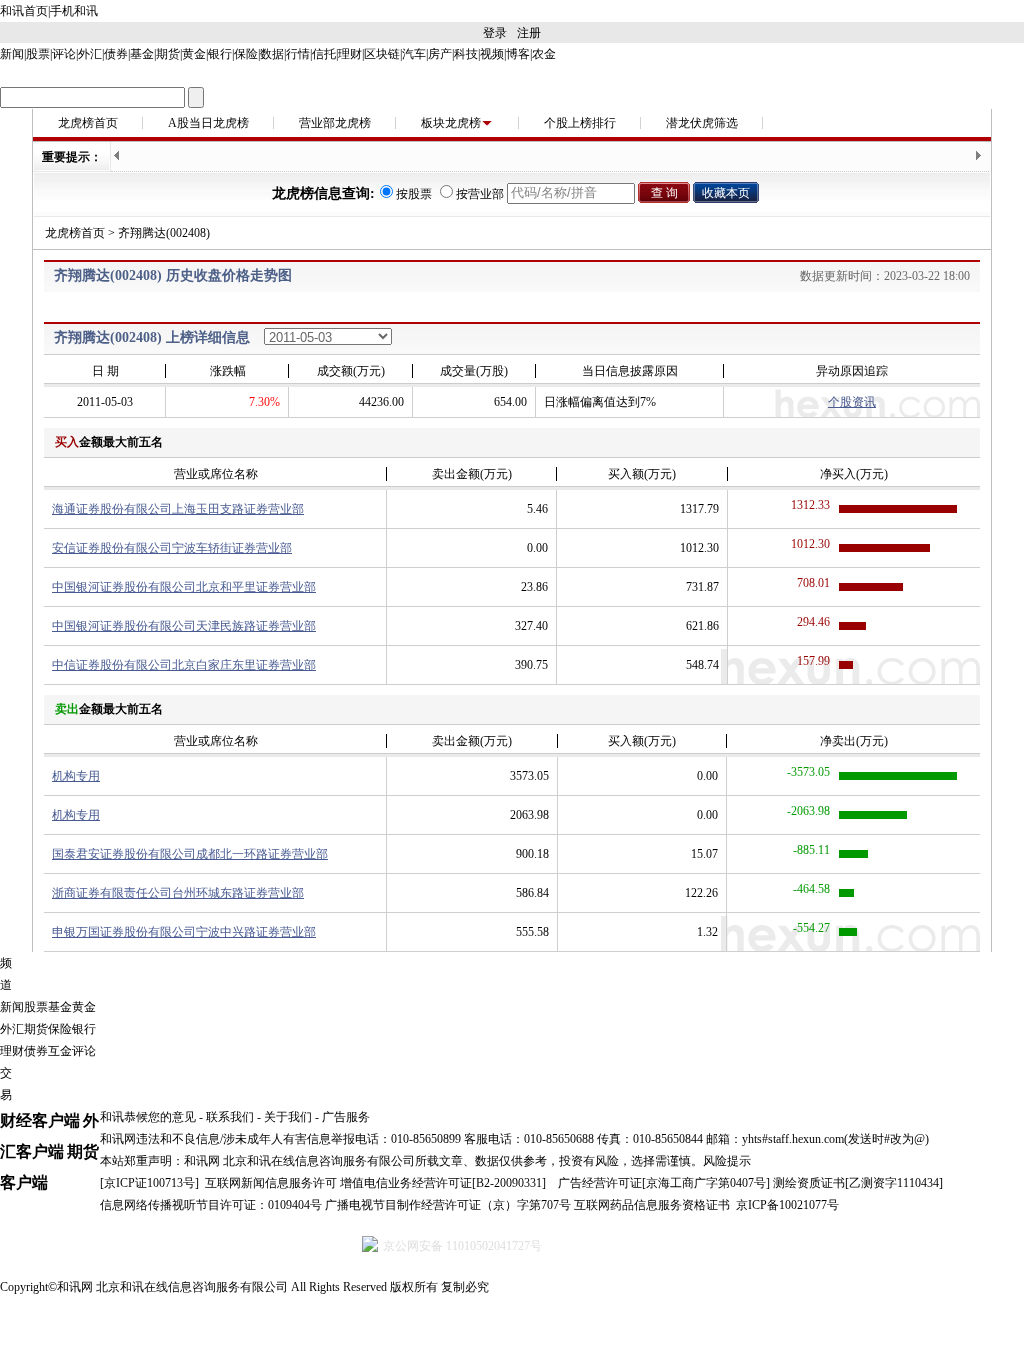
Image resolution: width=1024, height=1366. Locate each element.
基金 (142, 54)
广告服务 (346, 1117)
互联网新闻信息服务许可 (271, 1183)
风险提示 (727, 1161)
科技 (466, 54)
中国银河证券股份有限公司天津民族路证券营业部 (184, 626)
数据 (272, 54)
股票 (38, 54)
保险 (246, 54)
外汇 (90, 54)
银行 (220, 54)
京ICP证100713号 (149, 1183)
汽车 (414, 54)
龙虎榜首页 (88, 123)
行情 (298, 54)
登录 (495, 33)
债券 (116, 54)
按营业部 (480, 194)
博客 (518, 54)
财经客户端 (40, 1120)
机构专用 (76, 776)
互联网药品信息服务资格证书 (652, 1205)
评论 (64, 54)
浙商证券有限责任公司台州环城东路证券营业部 (178, 893)
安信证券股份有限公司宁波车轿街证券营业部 (172, 548)
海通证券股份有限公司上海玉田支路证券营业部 (178, 509)
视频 (492, 54)
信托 (324, 54)
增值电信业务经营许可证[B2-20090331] (443, 1183)
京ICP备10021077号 (787, 1205)
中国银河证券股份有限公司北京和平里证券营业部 (184, 587)
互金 (60, 1051)
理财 (350, 54)
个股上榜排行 (580, 123)
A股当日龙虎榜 (208, 123)
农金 (544, 54)
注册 (529, 33)
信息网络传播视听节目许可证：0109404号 (211, 1205)
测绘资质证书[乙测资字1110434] (858, 1183)
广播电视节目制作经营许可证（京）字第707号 (448, 1205)
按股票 (414, 194)
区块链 (382, 54)
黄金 (194, 54)
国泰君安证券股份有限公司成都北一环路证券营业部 (190, 854)
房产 (440, 54)
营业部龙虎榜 (335, 123)
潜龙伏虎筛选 (702, 123)
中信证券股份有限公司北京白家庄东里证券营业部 (184, 665)
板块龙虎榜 (451, 123)
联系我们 (230, 1117)
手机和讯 (74, 11)
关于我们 (288, 1117)
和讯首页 (24, 11)
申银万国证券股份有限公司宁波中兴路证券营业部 (184, 932)
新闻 (12, 54)
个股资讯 (852, 402)
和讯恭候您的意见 (148, 1117)
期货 (168, 54)
